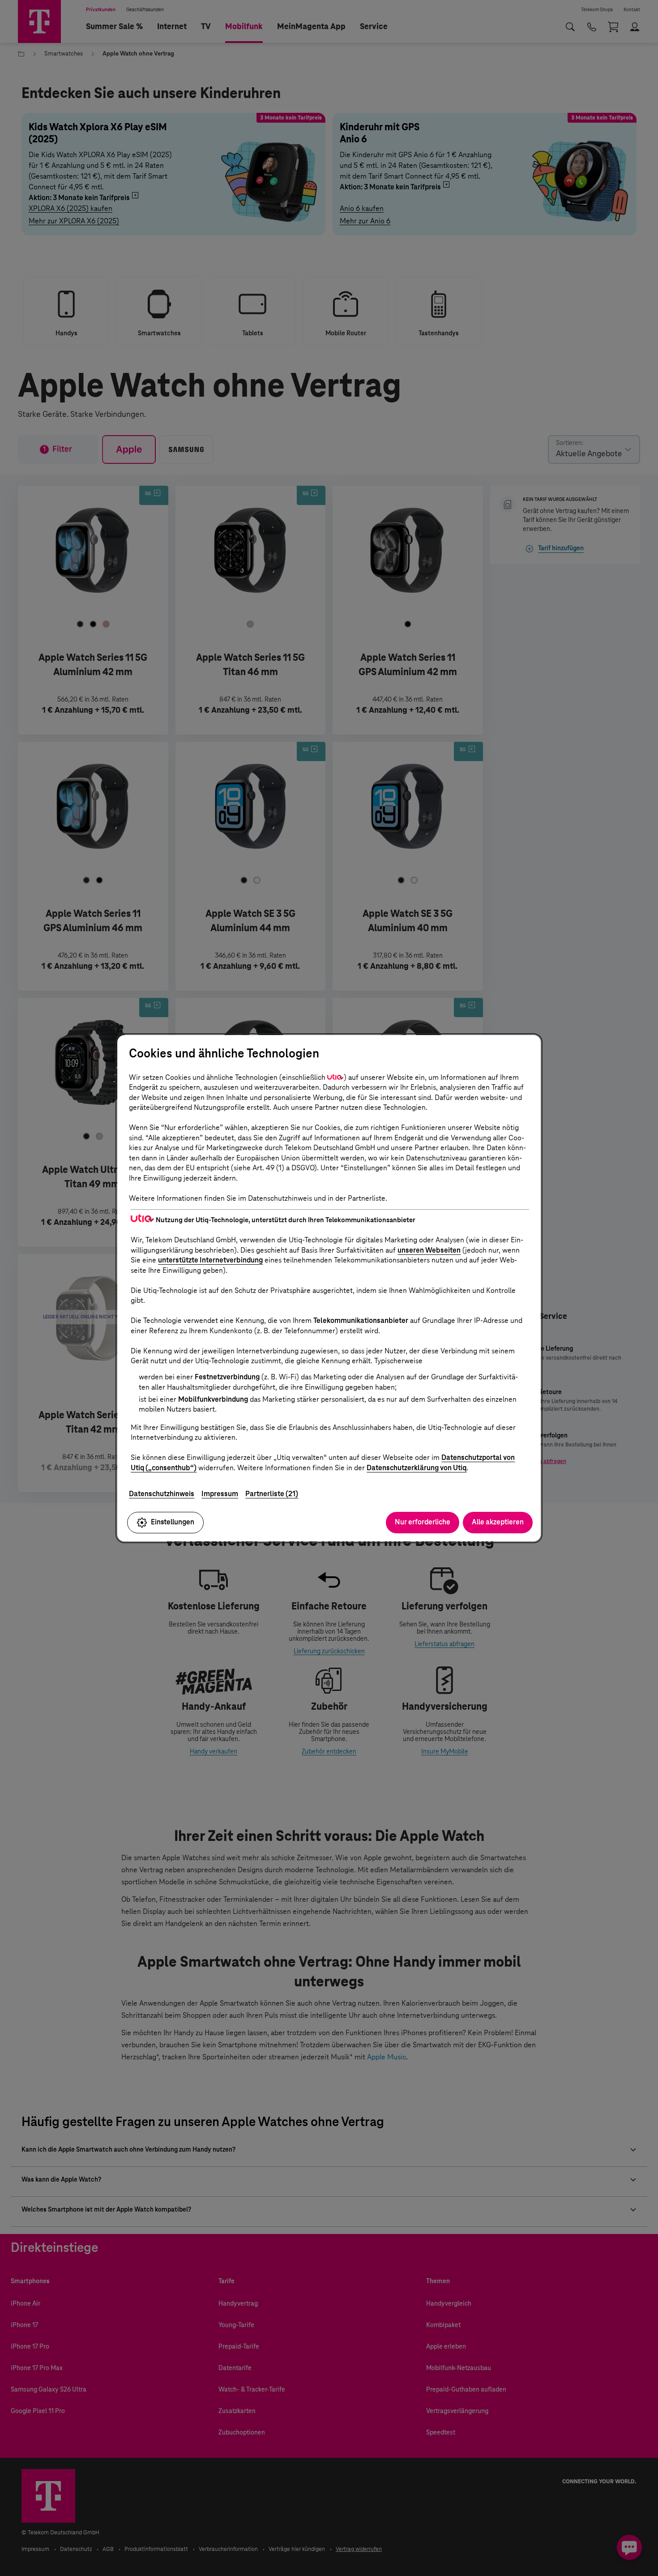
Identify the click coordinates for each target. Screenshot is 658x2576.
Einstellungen (173, 1522)
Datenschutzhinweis (162, 1494)
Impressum (220, 1494)
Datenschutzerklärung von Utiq (417, 1468)
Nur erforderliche (423, 1522)
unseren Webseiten (429, 1250)
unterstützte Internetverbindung (210, 1260)
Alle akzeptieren (498, 1522)
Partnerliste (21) (272, 1494)
